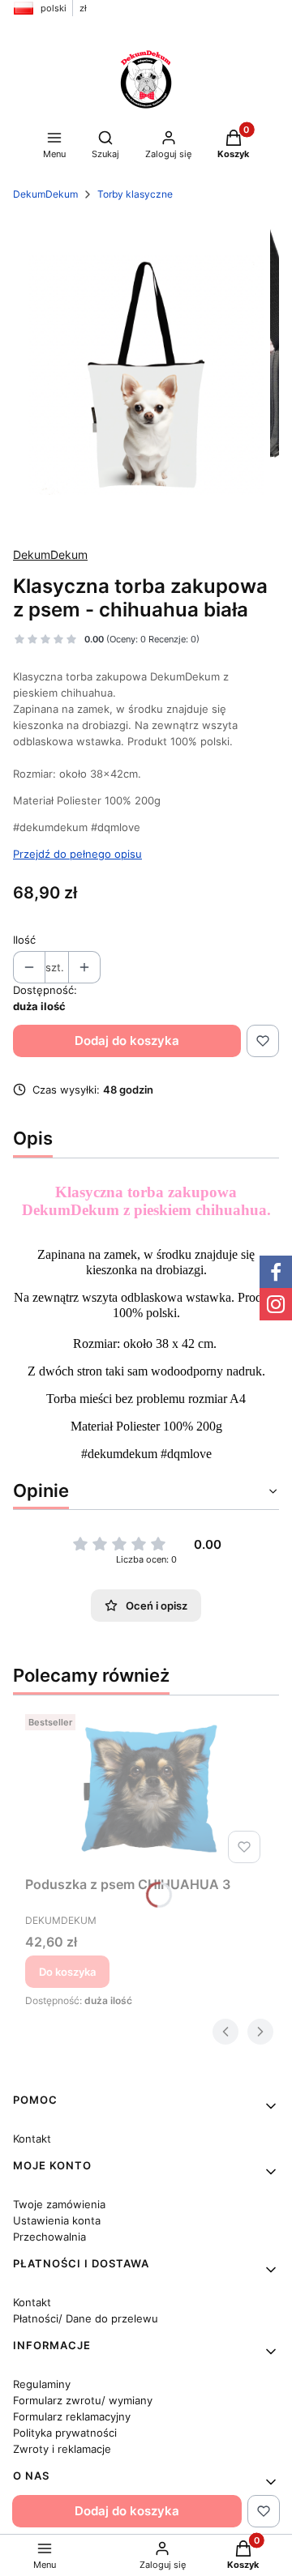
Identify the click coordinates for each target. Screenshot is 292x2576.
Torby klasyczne (135, 194)
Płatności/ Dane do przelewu (86, 2318)
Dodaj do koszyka (127, 1041)
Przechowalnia (49, 2237)
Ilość (24, 940)
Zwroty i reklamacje (62, 2449)
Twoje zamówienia (59, 2204)
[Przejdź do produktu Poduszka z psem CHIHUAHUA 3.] (146, 1789)
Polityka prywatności (65, 2433)
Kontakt (32, 2139)
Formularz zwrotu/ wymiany (83, 2400)
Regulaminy (42, 2384)
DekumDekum (45, 194)
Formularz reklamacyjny (72, 2416)
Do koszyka (67, 1972)
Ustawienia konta (57, 2220)
